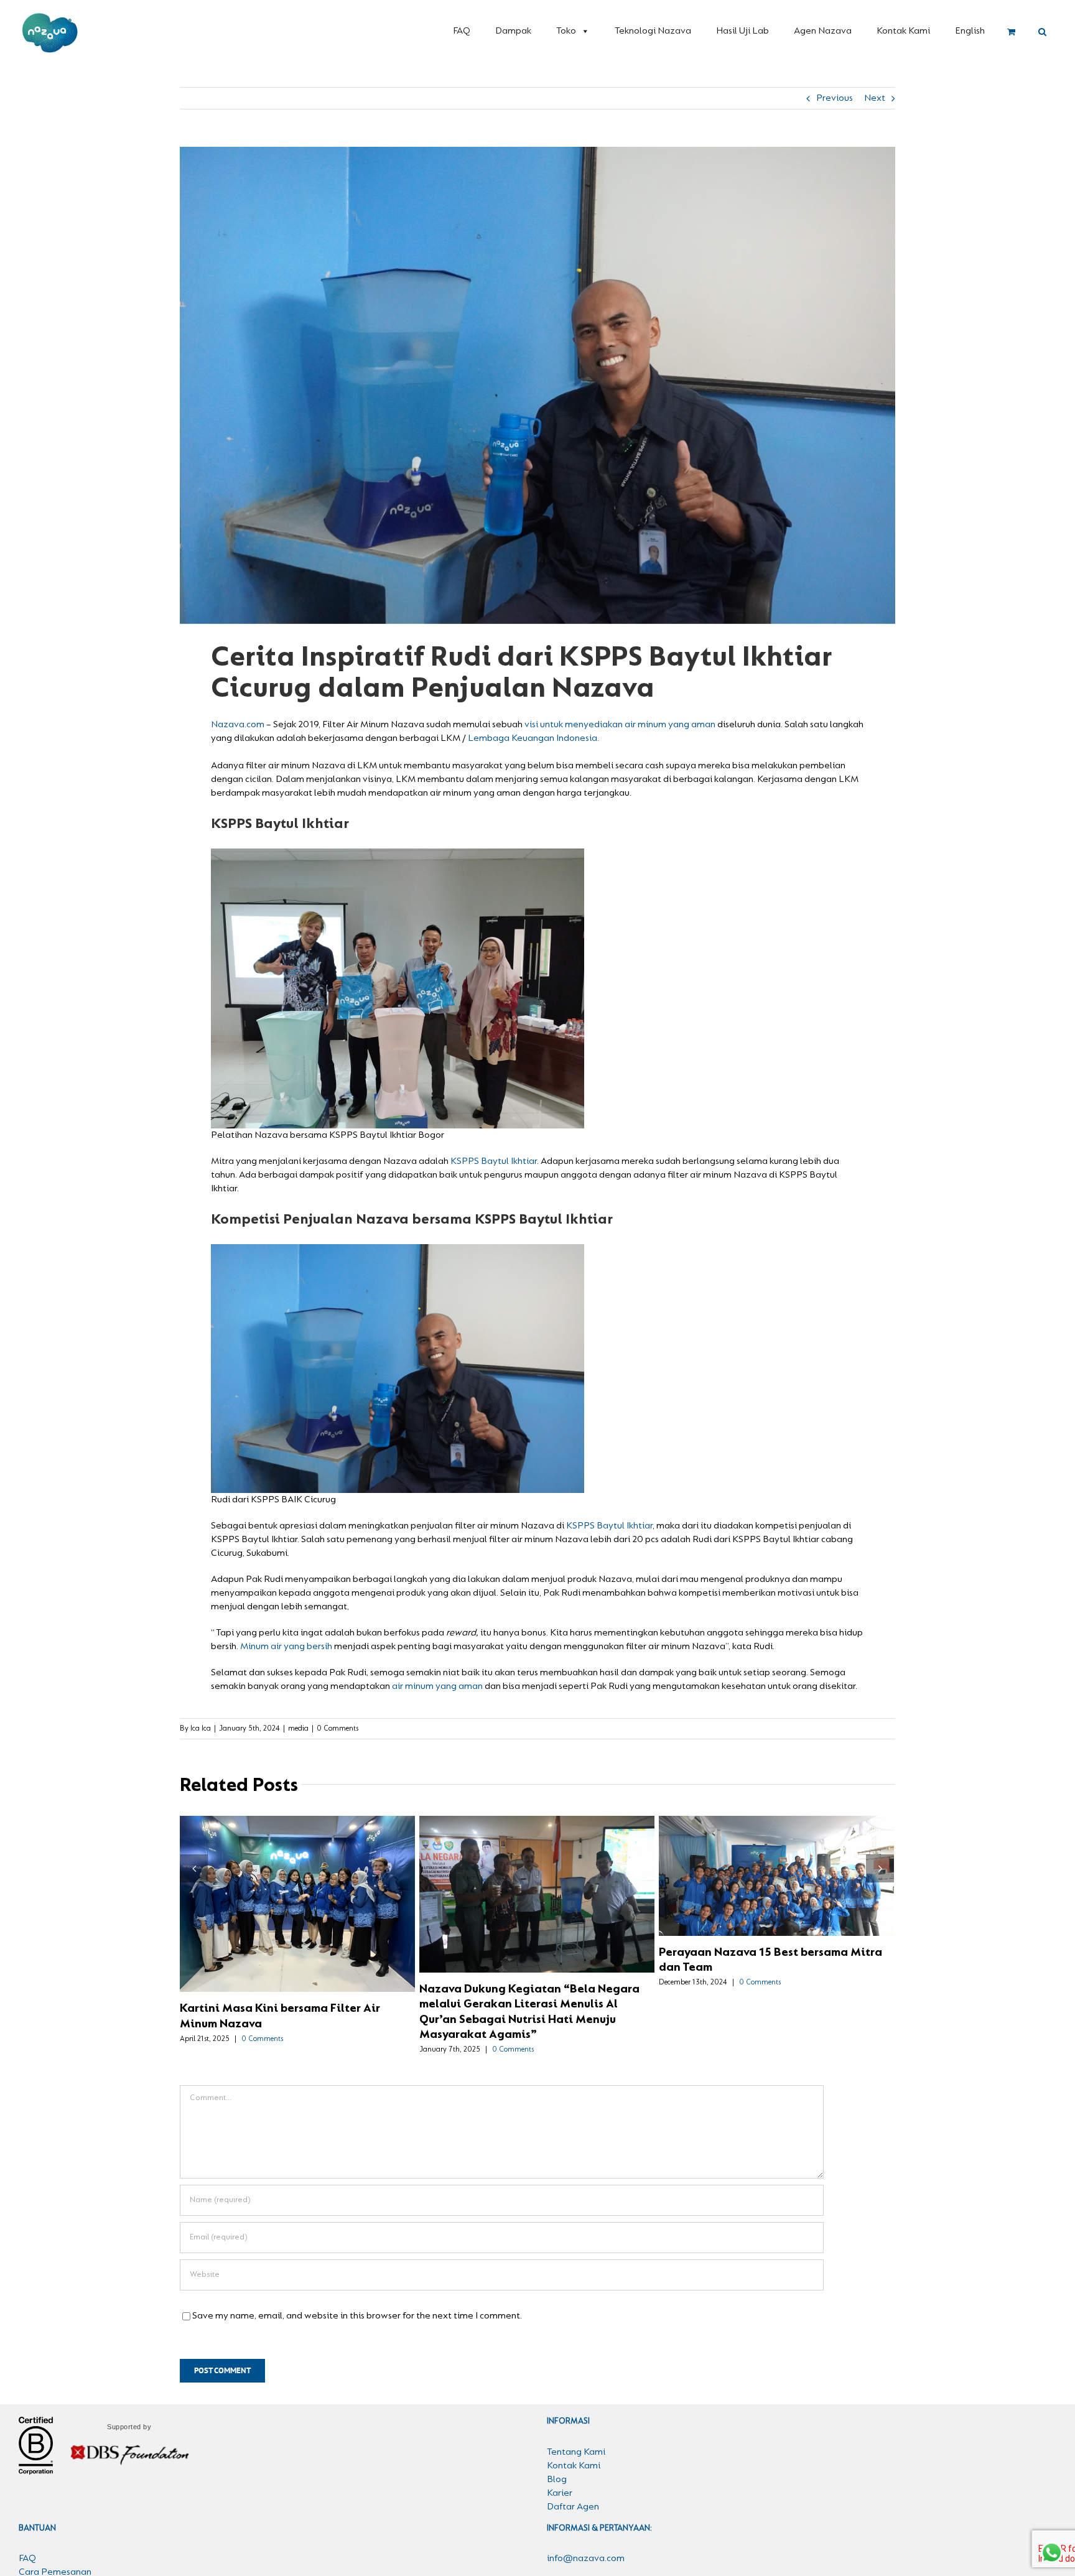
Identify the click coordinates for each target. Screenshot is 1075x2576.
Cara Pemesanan (55, 2557)
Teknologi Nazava (653, 31)
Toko (566, 31)
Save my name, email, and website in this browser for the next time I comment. (357, 2301)
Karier (560, 2478)
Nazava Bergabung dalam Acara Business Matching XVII (515, 1894)
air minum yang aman (437, 1686)
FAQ (462, 31)
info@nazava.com (586, 2544)
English (970, 31)
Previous (835, 98)
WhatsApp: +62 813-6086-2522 (611, 2567)
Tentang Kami (576, 2437)
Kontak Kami (903, 31)
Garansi (35, 2571)
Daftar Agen (573, 2491)
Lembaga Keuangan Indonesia (532, 738)
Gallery (320, 1882)
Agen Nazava (823, 31)
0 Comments (337, 1729)
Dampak (513, 31)
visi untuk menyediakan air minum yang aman (619, 725)
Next (875, 98)
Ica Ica (201, 1729)
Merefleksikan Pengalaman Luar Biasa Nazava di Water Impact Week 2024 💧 (276, 1882)
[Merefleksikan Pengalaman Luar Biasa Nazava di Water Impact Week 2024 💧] (297, 1882)
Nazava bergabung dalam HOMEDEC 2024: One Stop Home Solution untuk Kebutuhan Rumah (755, 1894)
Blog (557, 2464)
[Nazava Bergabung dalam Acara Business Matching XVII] (537, 1894)
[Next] (880, 1861)
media (298, 1729)
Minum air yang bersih (286, 1647)
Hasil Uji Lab (742, 31)
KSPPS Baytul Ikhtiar (494, 1161)
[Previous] (194, 1861)
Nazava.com (238, 725)
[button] (1042, 32)
